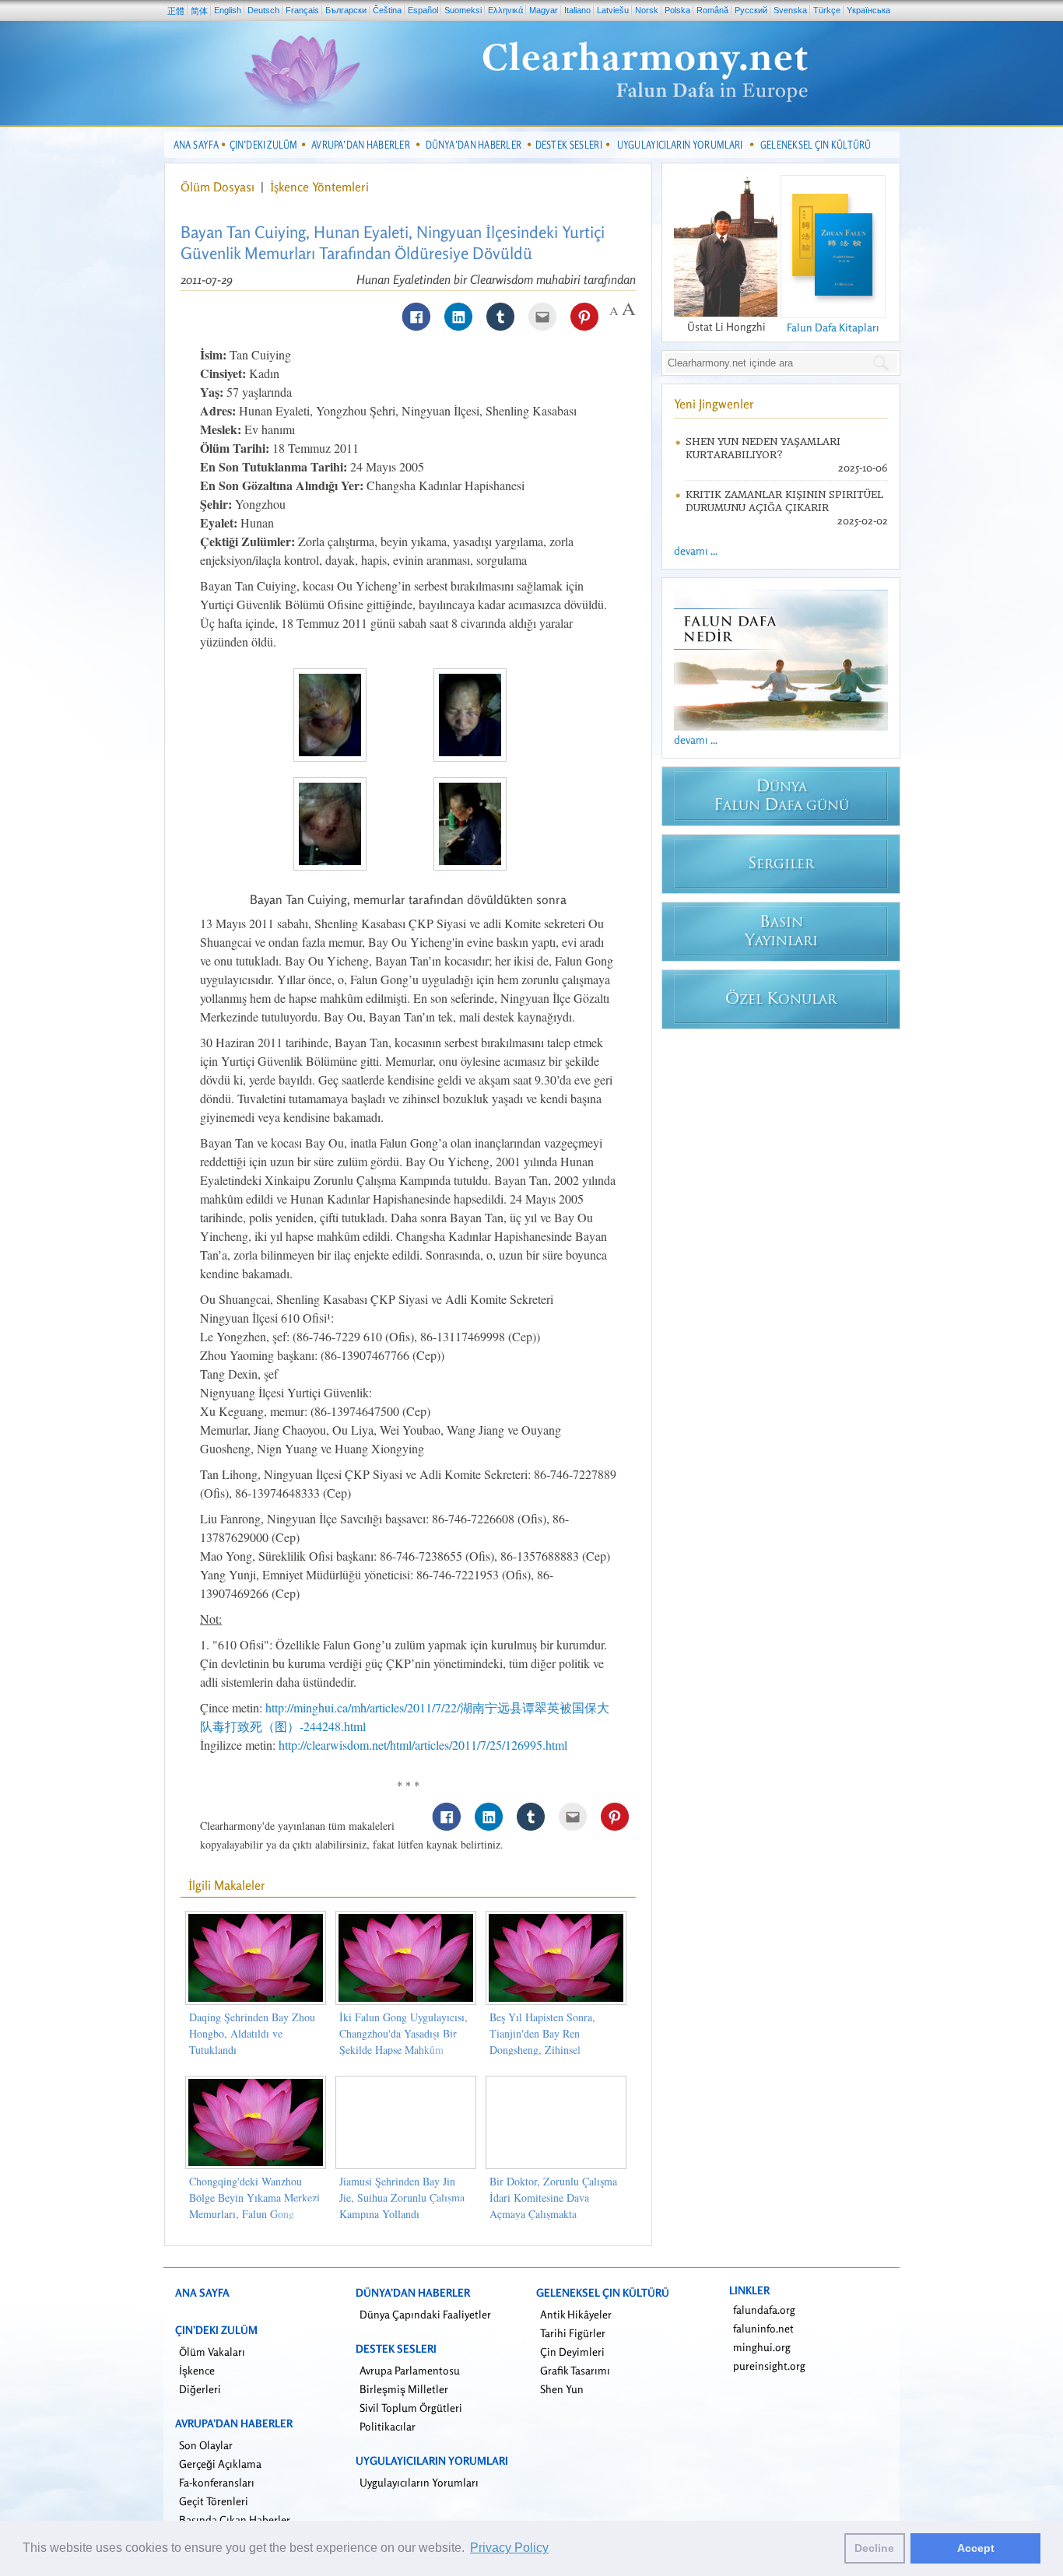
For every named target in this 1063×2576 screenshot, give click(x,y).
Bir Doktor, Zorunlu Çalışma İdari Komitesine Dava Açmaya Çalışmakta (553, 2197)
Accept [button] (976, 2548)
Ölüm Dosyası (219, 187)
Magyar (544, 10)
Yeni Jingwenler (714, 404)
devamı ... (696, 550)
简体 (199, 11)
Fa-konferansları (217, 2482)
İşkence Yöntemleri (319, 187)
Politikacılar (388, 2426)
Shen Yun (562, 2389)
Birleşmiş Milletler (404, 2389)
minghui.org (762, 2347)
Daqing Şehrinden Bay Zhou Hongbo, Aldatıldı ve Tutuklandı (252, 2033)
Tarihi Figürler (573, 2333)
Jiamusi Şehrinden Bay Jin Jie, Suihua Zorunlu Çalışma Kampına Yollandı (402, 2197)
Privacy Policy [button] (509, 2548)
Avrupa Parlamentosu (410, 2370)
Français (302, 10)
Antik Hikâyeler (576, 2314)
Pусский (751, 10)
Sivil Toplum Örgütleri (411, 2408)
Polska (677, 10)
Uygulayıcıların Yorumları (419, 2482)
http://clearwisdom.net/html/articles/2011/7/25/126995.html (423, 1745)
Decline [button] (874, 2548)
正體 (176, 11)
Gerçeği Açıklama (220, 2464)
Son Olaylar (206, 2445)
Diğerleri (200, 2389)
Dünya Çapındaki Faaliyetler (425, 2314)
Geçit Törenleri (214, 2501)
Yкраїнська (868, 10)
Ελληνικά (505, 10)
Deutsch (263, 10)
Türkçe (827, 10)
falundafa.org (764, 2310)
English (228, 10)
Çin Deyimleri (572, 2352)
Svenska (790, 10)
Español (423, 10)
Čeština (387, 10)
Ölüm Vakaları (212, 2352)
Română (712, 10)
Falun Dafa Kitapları (833, 327)
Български (346, 10)
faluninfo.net (763, 2328)
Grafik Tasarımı (575, 2370)
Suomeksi (463, 10)
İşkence (197, 2370)
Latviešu (613, 10)
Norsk (647, 10)
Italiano (577, 10)
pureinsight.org (769, 2366)
